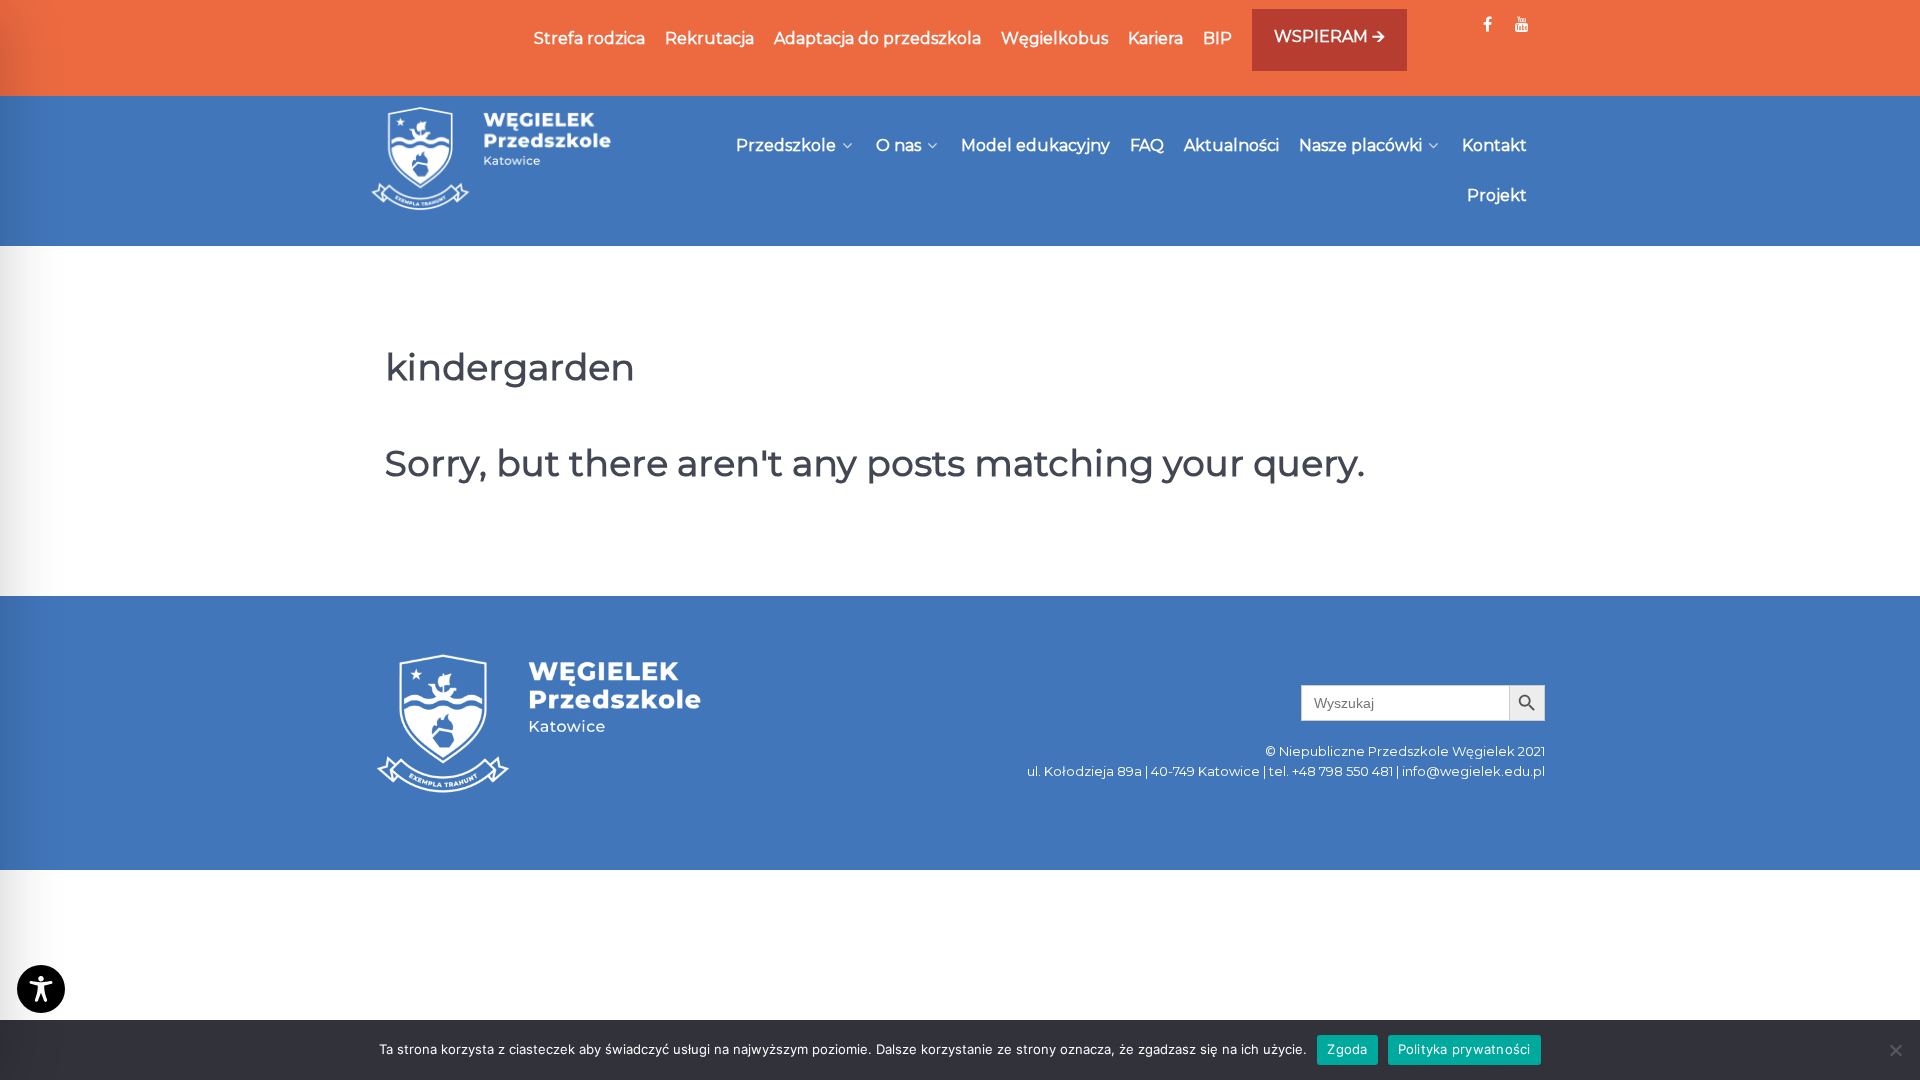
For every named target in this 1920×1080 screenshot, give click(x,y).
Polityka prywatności (1464, 1049)
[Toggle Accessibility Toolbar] (41, 989)
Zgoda (1347, 1049)
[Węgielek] (492, 158)
